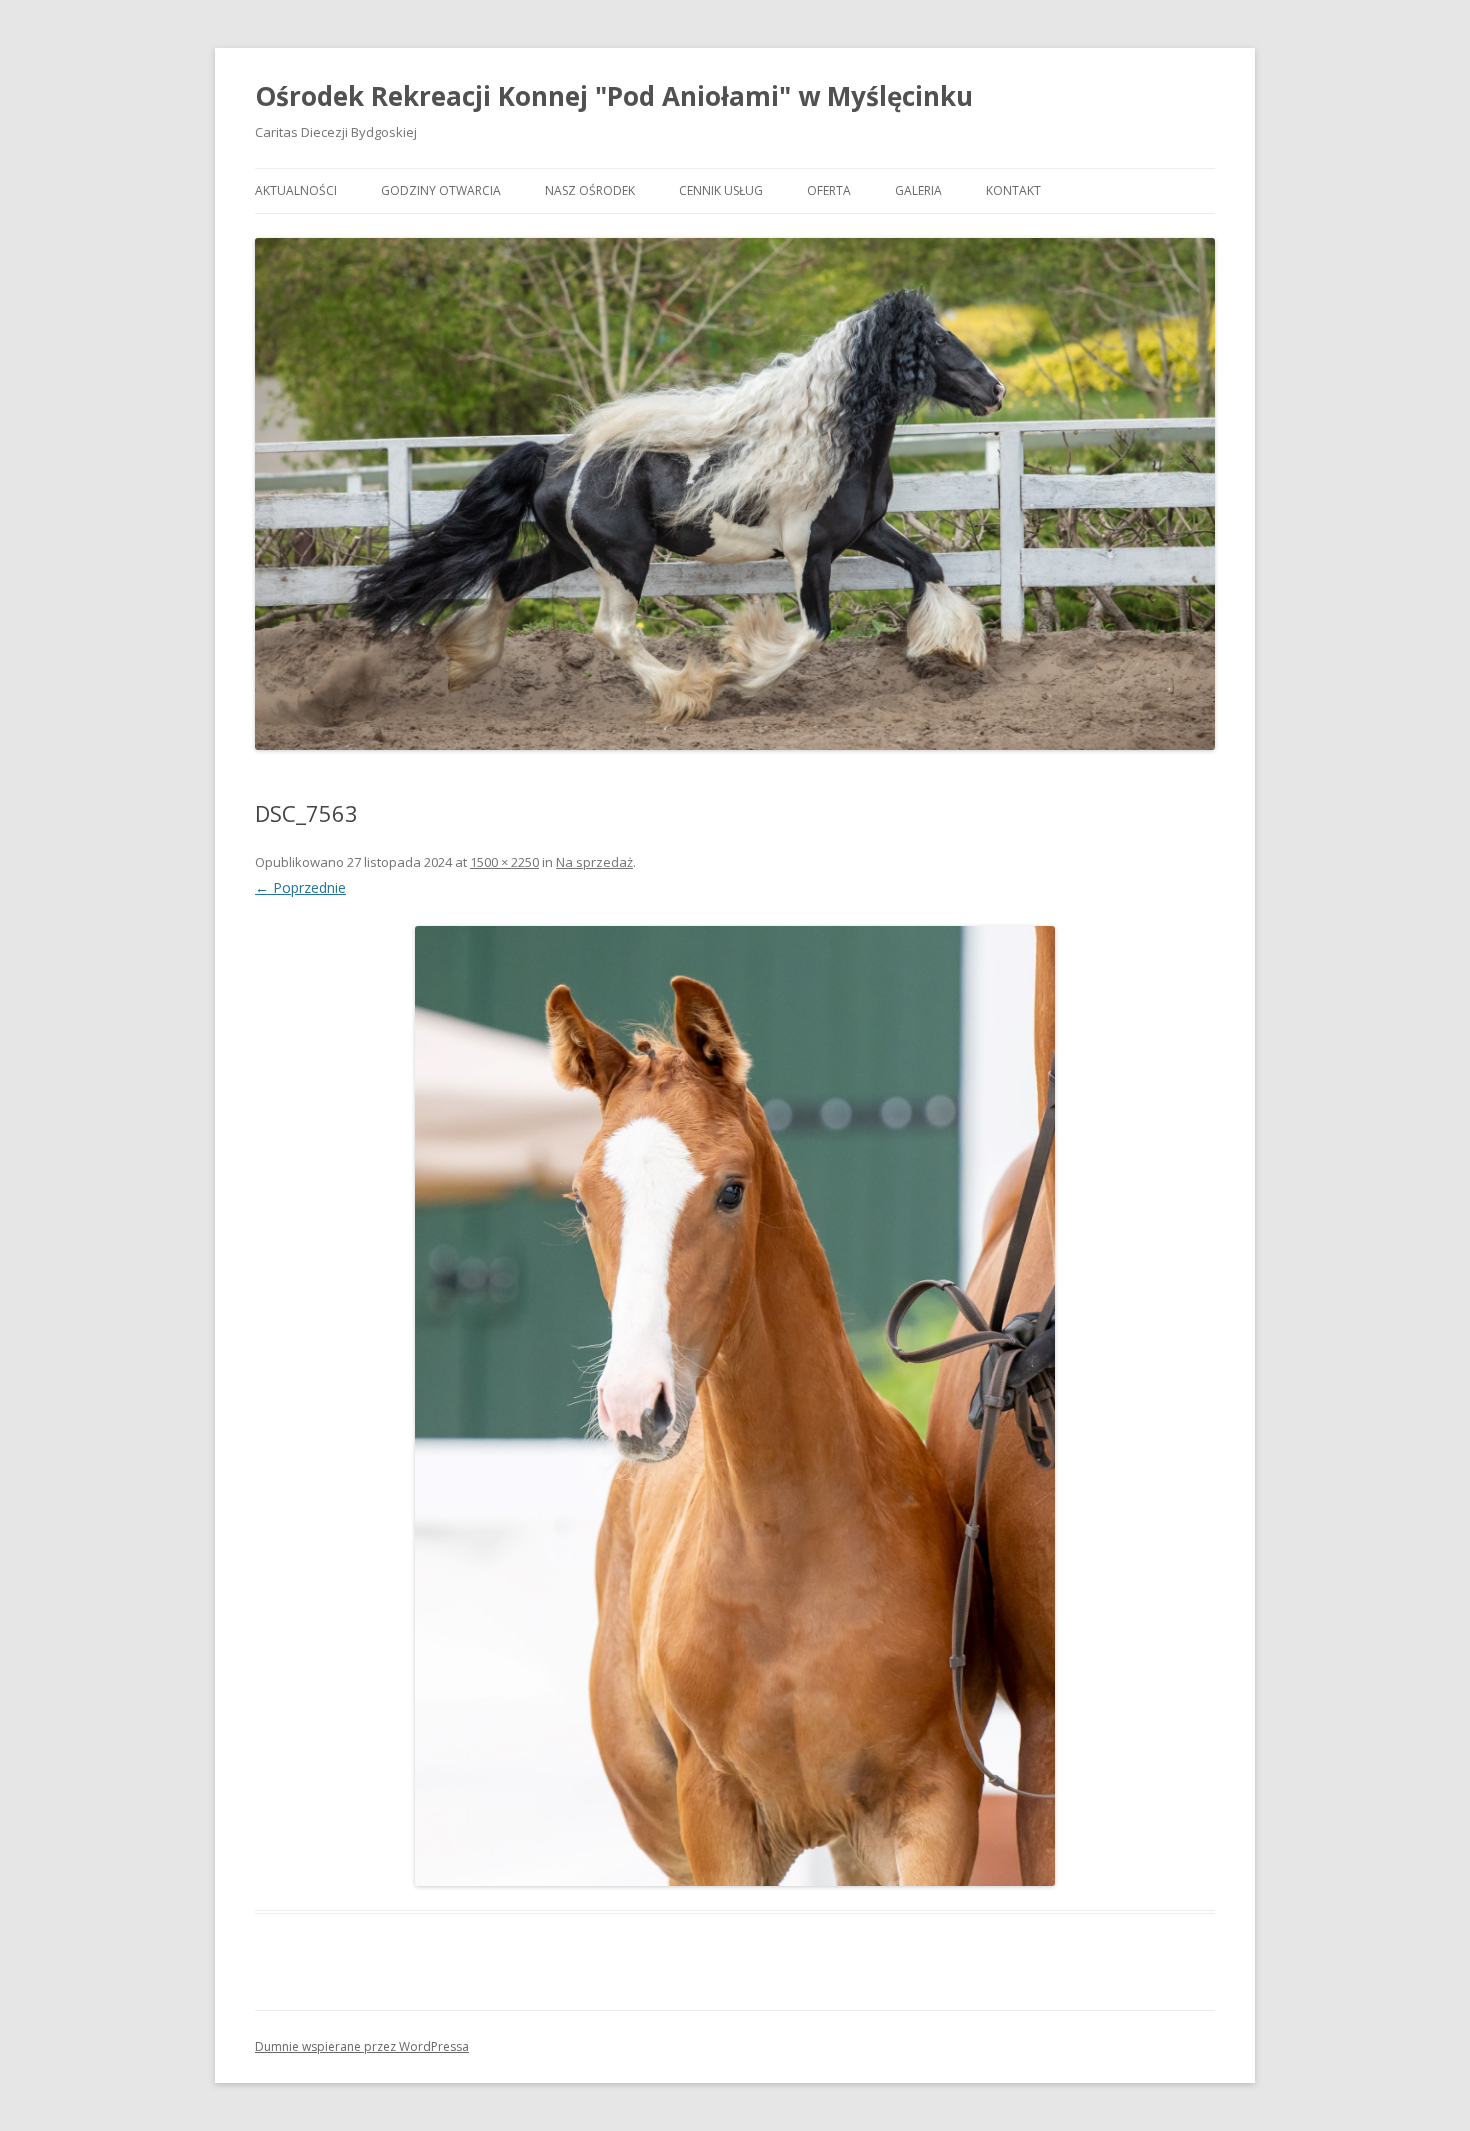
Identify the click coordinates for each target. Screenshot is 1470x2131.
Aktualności (296, 190)
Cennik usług (721, 190)
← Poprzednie (300, 887)
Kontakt (1013, 190)
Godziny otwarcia (441, 190)
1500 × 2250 (504, 862)
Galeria (918, 190)
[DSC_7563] (735, 1406)
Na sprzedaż (594, 862)
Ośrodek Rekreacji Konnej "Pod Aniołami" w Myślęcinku (614, 96)
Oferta (829, 190)
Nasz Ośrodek (590, 190)
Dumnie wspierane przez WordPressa (362, 2046)
